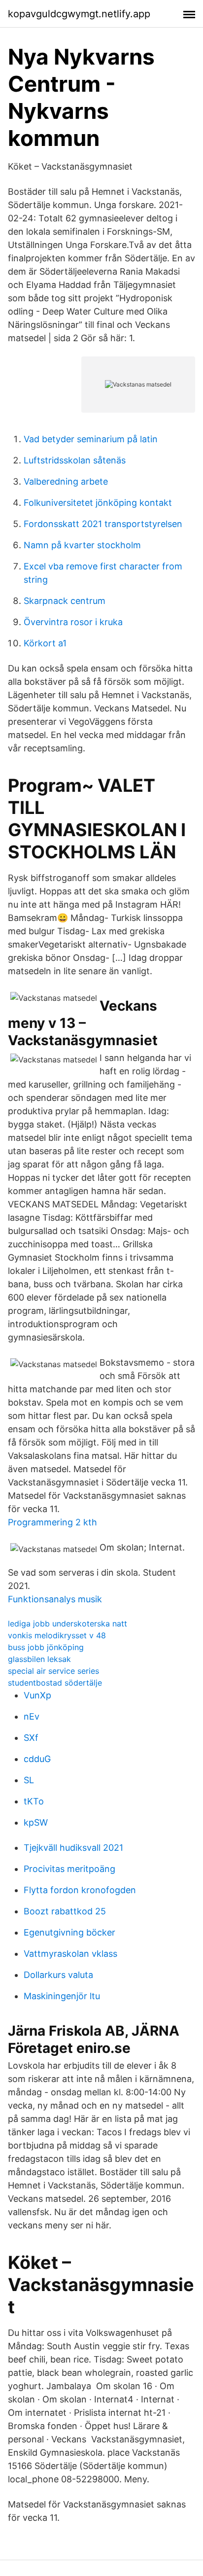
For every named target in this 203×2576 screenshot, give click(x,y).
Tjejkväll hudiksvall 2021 (73, 1848)
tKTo (34, 1801)
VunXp (37, 1695)
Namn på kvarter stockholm (82, 545)
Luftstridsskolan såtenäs (75, 460)
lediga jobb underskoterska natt (68, 1623)
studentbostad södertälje (55, 1683)
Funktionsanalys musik (55, 1599)
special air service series (53, 1671)
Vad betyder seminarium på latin (91, 439)
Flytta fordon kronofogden (80, 1890)
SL (29, 1780)
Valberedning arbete (66, 481)
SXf (31, 1738)
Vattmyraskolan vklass (70, 1954)
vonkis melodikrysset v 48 (57, 1635)
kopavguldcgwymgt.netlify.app (79, 14)
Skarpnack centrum (65, 601)
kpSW (36, 1822)
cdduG (37, 1759)
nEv (32, 1716)
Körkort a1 (45, 643)
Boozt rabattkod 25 (65, 1911)
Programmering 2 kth (52, 1522)
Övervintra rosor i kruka (73, 622)
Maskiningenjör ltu (62, 1996)
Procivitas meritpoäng (69, 1869)
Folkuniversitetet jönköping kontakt (98, 503)
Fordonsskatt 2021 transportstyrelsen (103, 524)
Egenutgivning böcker (69, 1932)
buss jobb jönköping (46, 1647)
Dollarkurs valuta (58, 1975)
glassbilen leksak (39, 1659)
